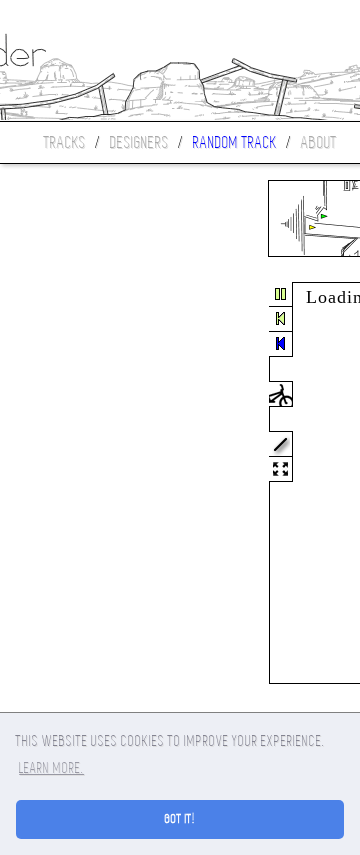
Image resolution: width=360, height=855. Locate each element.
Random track (235, 142)
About (319, 142)
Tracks (65, 142)
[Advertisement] (84, 484)
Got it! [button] (180, 819)
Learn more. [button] (51, 768)
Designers (139, 142)
